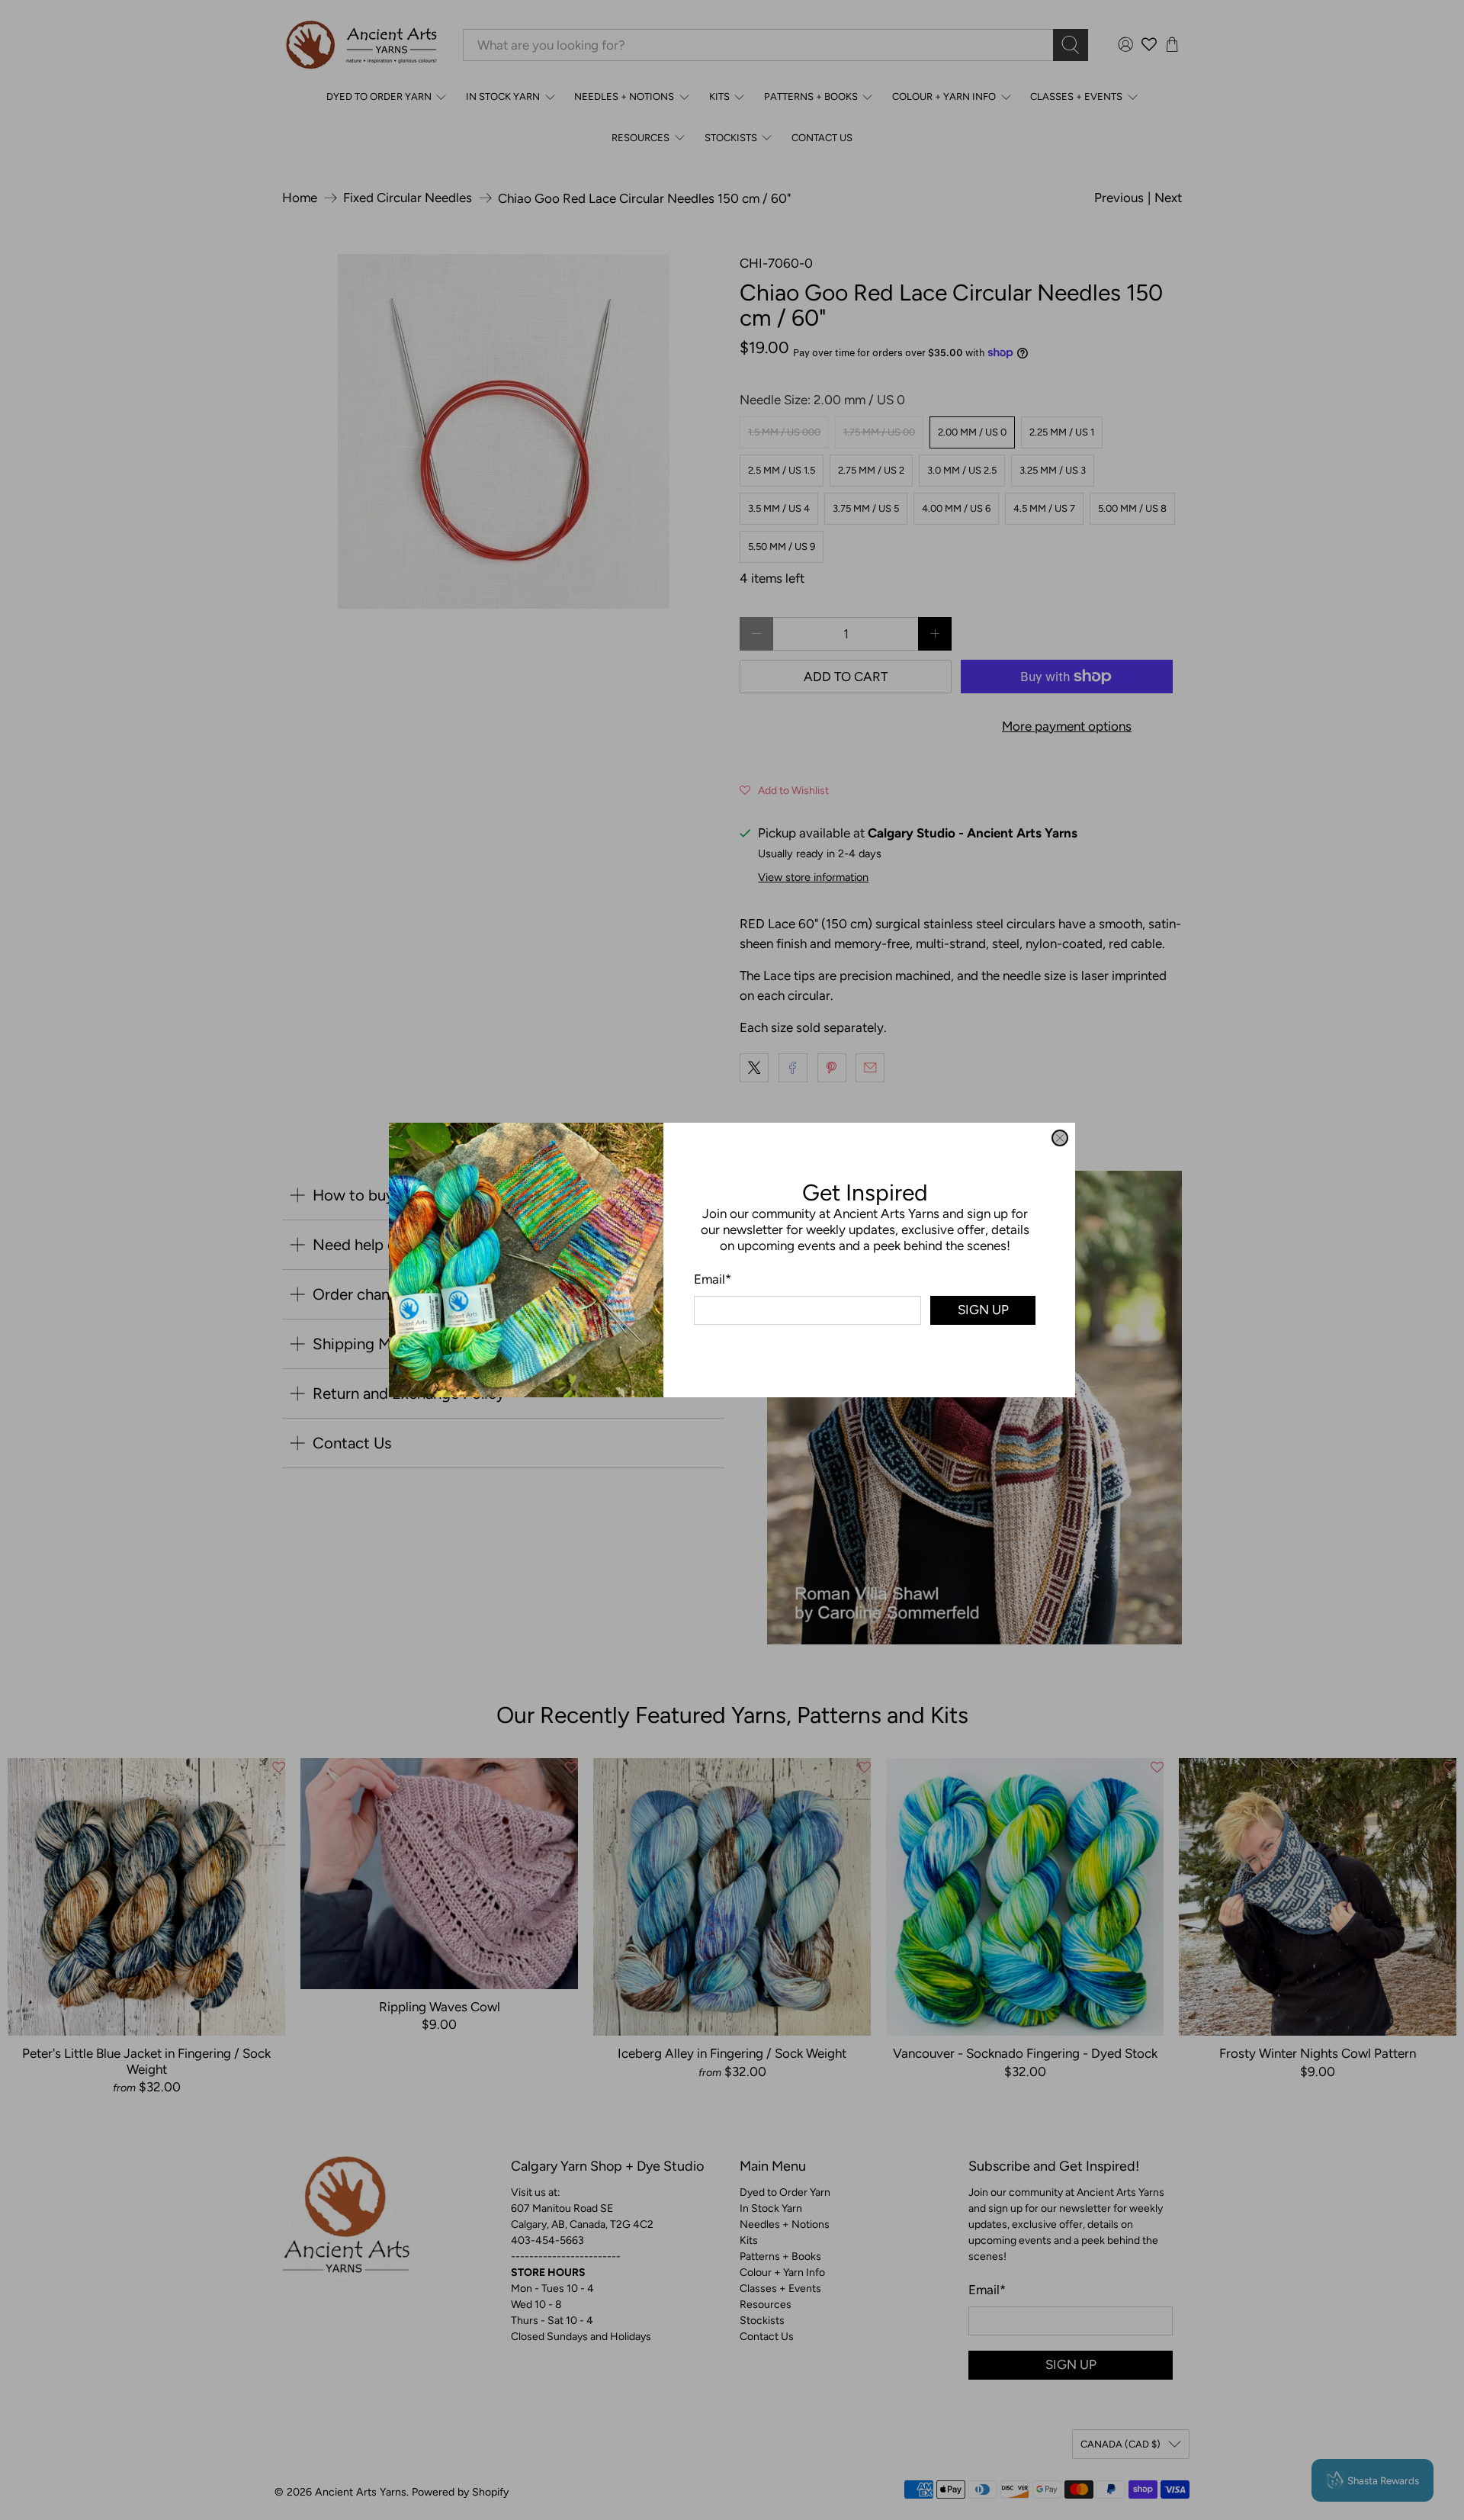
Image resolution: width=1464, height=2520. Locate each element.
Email (713, 1279)
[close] (1060, 1138)
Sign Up (983, 1310)
